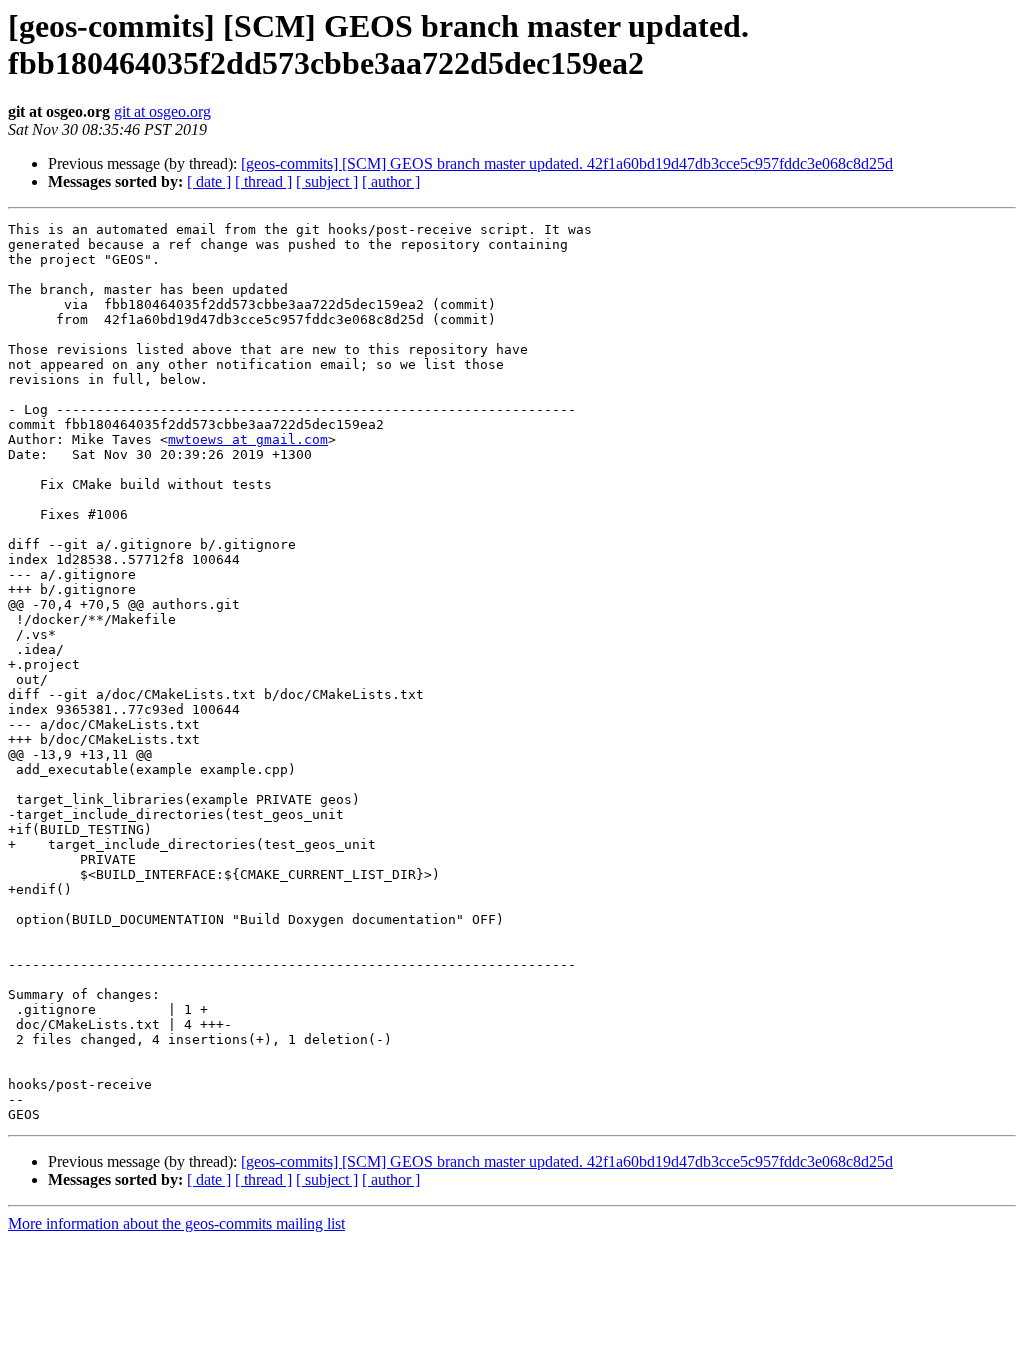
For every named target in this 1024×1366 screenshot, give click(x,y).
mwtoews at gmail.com (248, 439)
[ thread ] (263, 181)
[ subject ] (327, 181)
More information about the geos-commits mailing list (176, 1223)
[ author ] (391, 181)
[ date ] (209, 181)
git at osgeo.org (162, 111)
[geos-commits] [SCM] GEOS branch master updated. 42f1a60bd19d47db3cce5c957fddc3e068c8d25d (567, 163)
